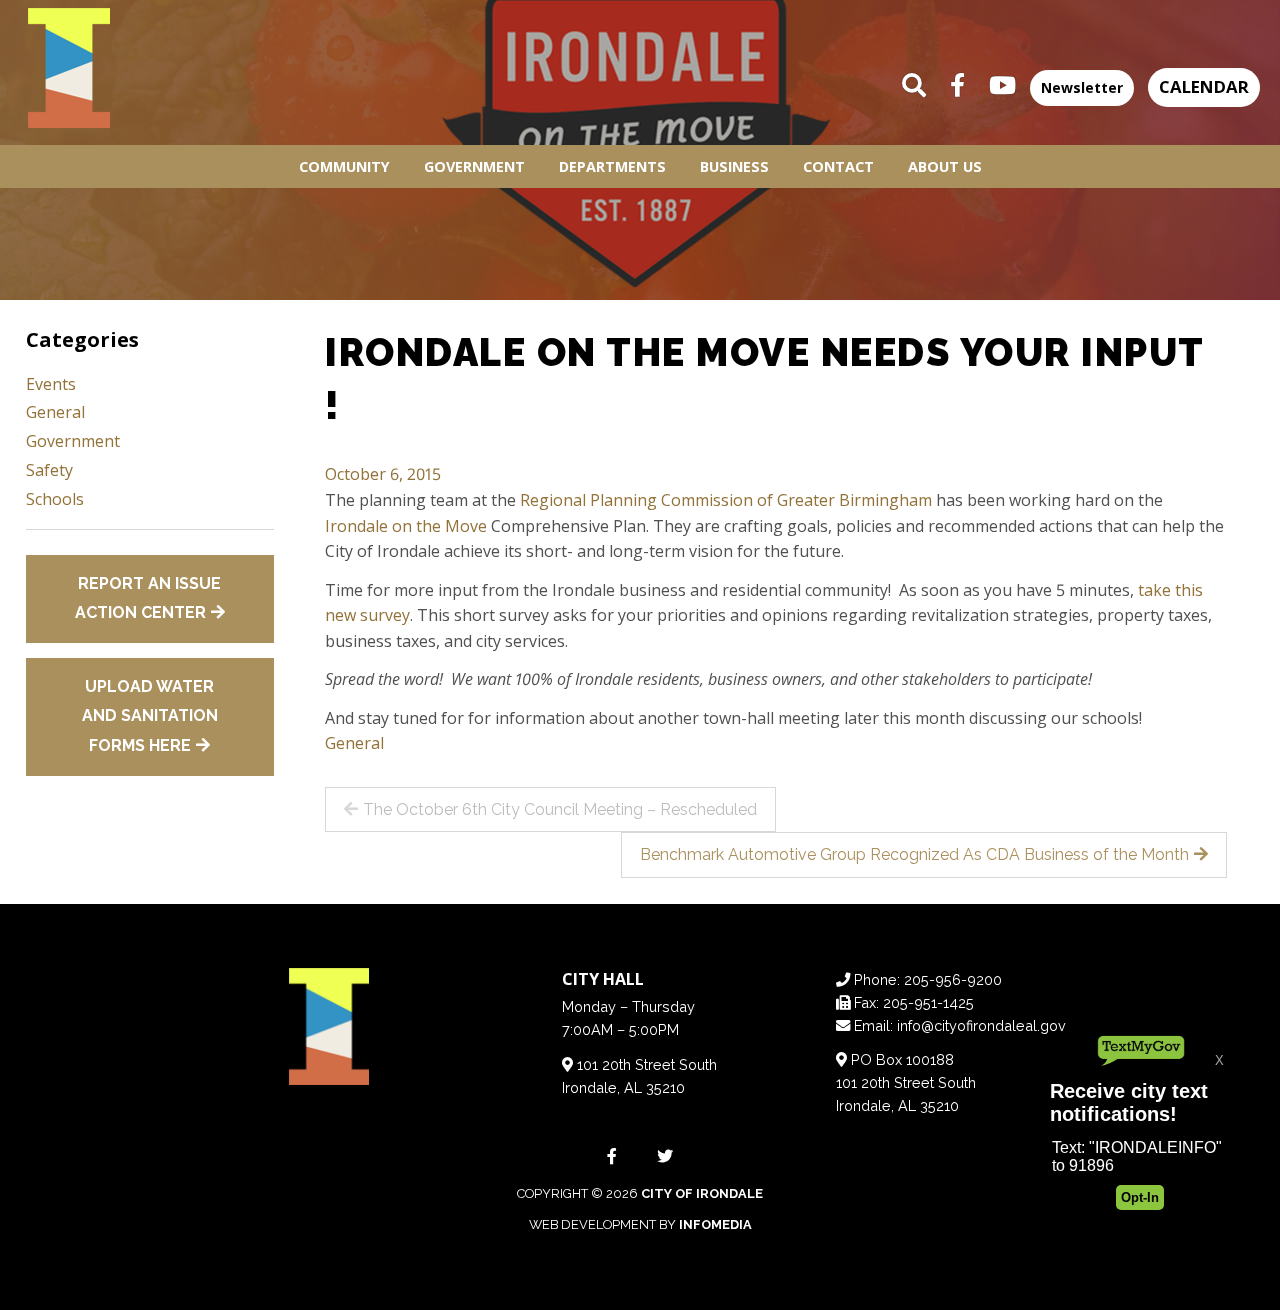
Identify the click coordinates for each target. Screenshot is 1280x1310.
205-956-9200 (953, 979)
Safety (49, 470)
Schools (55, 499)
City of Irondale (702, 1193)
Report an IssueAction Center (148, 598)
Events (51, 384)
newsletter (1082, 87)
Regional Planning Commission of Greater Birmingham (726, 500)
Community (344, 166)
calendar (1204, 86)
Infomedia (715, 1224)
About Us (945, 166)
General (354, 743)
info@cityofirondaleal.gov (981, 1025)
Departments (612, 166)
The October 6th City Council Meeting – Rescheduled (560, 809)
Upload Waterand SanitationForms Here (150, 716)
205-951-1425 (928, 1002)
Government (474, 166)
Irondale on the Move (406, 526)
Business (734, 166)
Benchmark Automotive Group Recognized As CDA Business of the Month (914, 854)
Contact (838, 166)
